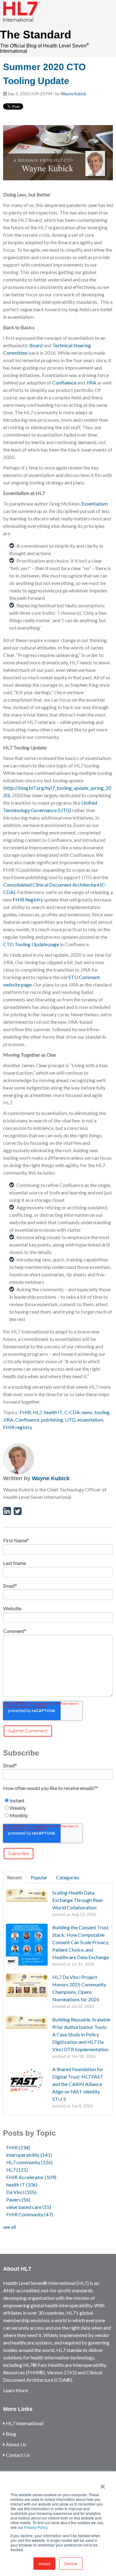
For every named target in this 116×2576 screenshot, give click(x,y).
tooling (102, 1412)
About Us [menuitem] (16, 2444)
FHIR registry (18, 1427)
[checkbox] (58, 1808)
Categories (68, 1877)
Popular (39, 1877)
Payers (18, 2199)
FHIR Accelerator (31, 2177)
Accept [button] (44, 2563)
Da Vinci (21, 2192)
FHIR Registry (28, 899)
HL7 (37, 1412)
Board (36, 345)
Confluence (64, 382)
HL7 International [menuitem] (24, 2423)
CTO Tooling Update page (31, 944)
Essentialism (95, 504)
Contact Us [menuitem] (17, 2455)
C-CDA (72, 1412)
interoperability (29, 2155)
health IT (53, 1412)
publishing (52, 1420)
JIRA (91, 382)
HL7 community (29, 2162)
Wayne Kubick (74, 94)
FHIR (25, 1412)
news (87, 1412)
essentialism (90, 1420)
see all (10, 2227)
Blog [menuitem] (11, 2434)
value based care (29, 2207)
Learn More (15, 2390)
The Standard (36, 35)
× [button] (103, 2484)
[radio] (58, 1801)
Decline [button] (71, 2563)
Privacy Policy (36, 2527)
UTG (70, 1420)
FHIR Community (30, 2214)
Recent (15, 1877)
